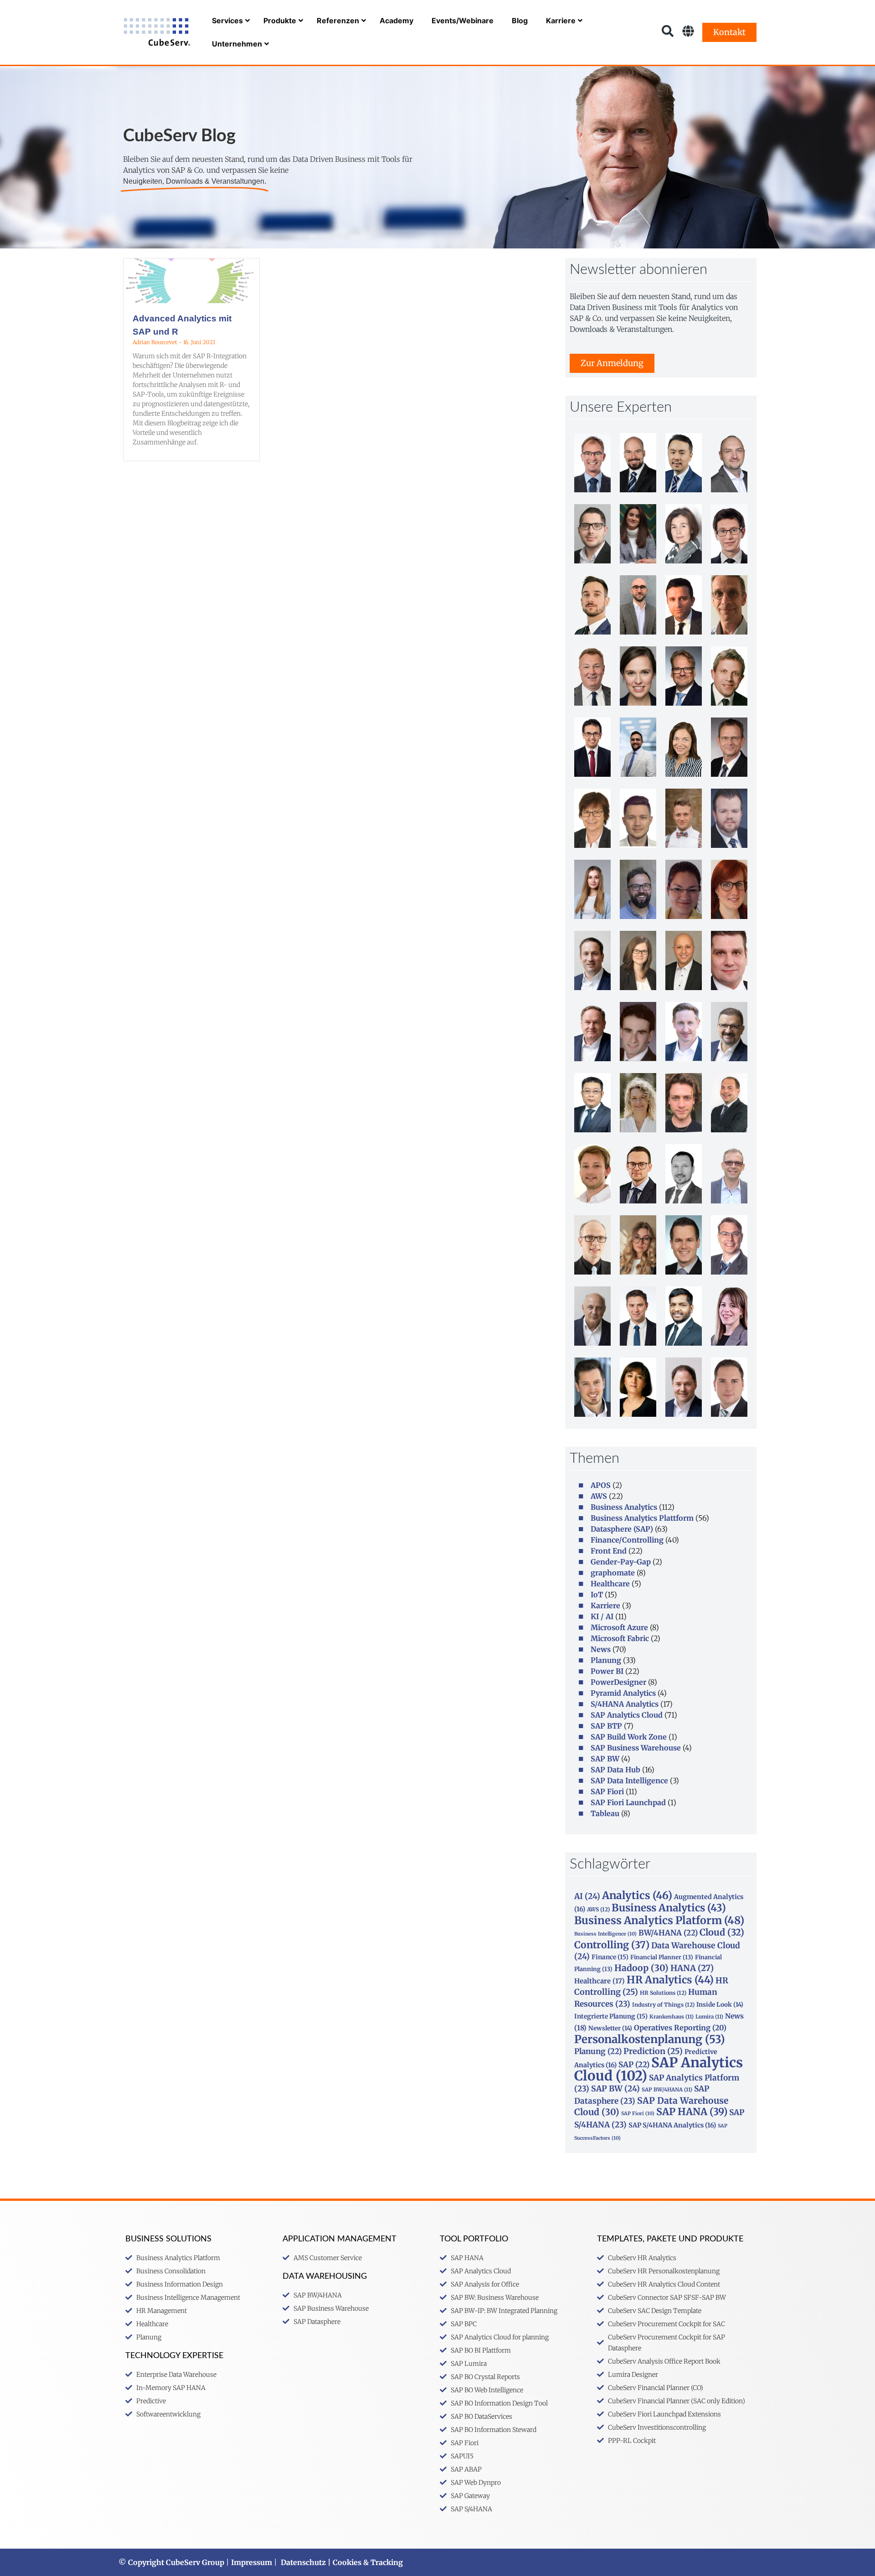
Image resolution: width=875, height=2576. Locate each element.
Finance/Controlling (627, 1540)
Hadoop (641, 1968)
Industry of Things (663, 2005)
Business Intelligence (605, 1934)
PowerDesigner (618, 1682)
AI (587, 1896)
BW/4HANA (668, 1933)
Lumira (709, 2017)
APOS (601, 1485)
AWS (599, 1496)
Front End (609, 1551)
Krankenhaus (672, 2017)
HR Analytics (670, 1980)
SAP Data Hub (615, 1770)
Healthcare (610, 1584)
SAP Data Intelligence (629, 1781)
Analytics (637, 1895)
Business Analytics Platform (659, 1920)
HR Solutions (663, 1993)
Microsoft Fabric (620, 1638)
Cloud (722, 1932)
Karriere (605, 1605)
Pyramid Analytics (623, 1693)
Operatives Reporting (680, 2028)
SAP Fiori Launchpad (628, 1802)
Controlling (612, 1945)
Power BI (607, 1671)
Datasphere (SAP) (622, 1529)
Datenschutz (303, 2562)
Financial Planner (662, 1957)
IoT (597, 1595)
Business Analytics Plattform (642, 1518)
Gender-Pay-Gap (621, 1562)
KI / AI (602, 1616)
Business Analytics (624, 1507)
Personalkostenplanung (650, 2039)
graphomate (613, 1573)
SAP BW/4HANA (667, 2090)
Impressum (252, 2562)
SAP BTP (606, 1726)
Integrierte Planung (611, 2016)
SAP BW (605, 1759)
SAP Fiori (607, 1791)
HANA (692, 1968)
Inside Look (720, 2005)
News (601, 1649)
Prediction (653, 2051)
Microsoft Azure (619, 1627)
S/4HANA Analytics (625, 1704)
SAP (634, 2065)
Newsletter (610, 2028)
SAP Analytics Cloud (627, 1715)
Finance (610, 1957)
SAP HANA (692, 2112)
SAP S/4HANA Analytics (672, 2125)
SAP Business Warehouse (636, 1748)
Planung (606, 1660)
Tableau (605, 1813)
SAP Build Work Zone (629, 1737)
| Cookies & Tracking (364, 2562)
